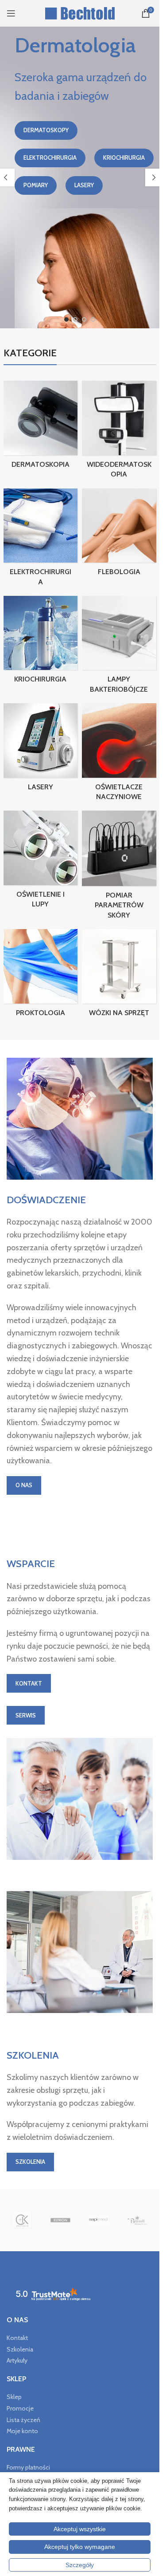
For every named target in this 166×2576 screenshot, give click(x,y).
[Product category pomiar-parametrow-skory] (119, 868)
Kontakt (17, 2338)
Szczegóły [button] (80, 2565)
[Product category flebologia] (119, 535)
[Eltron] (60, 2220)
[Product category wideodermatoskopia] (119, 432)
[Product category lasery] (41, 750)
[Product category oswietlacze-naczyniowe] (119, 755)
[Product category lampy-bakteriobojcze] (119, 647)
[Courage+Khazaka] (22, 2220)
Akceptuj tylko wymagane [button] (80, 2547)
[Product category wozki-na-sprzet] (119, 976)
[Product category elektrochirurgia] (41, 540)
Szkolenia (20, 2349)
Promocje (20, 2408)
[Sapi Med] (99, 2220)
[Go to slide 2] (75, 319)
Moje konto (22, 2431)
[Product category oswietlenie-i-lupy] (41, 862)
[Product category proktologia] (41, 976)
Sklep (14, 2397)
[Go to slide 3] (84, 319)
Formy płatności (28, 2467)
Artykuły (17, 2360)
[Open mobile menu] (11, 13)
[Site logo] (80, 12)
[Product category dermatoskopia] (41, 427)
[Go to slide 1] (66, 319)
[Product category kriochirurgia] (41, 642)
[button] (154, 177)
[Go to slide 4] (93, 319)
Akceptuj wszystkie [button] (80, 2529)
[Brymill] (137, 2220)
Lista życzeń (23, 2420)
